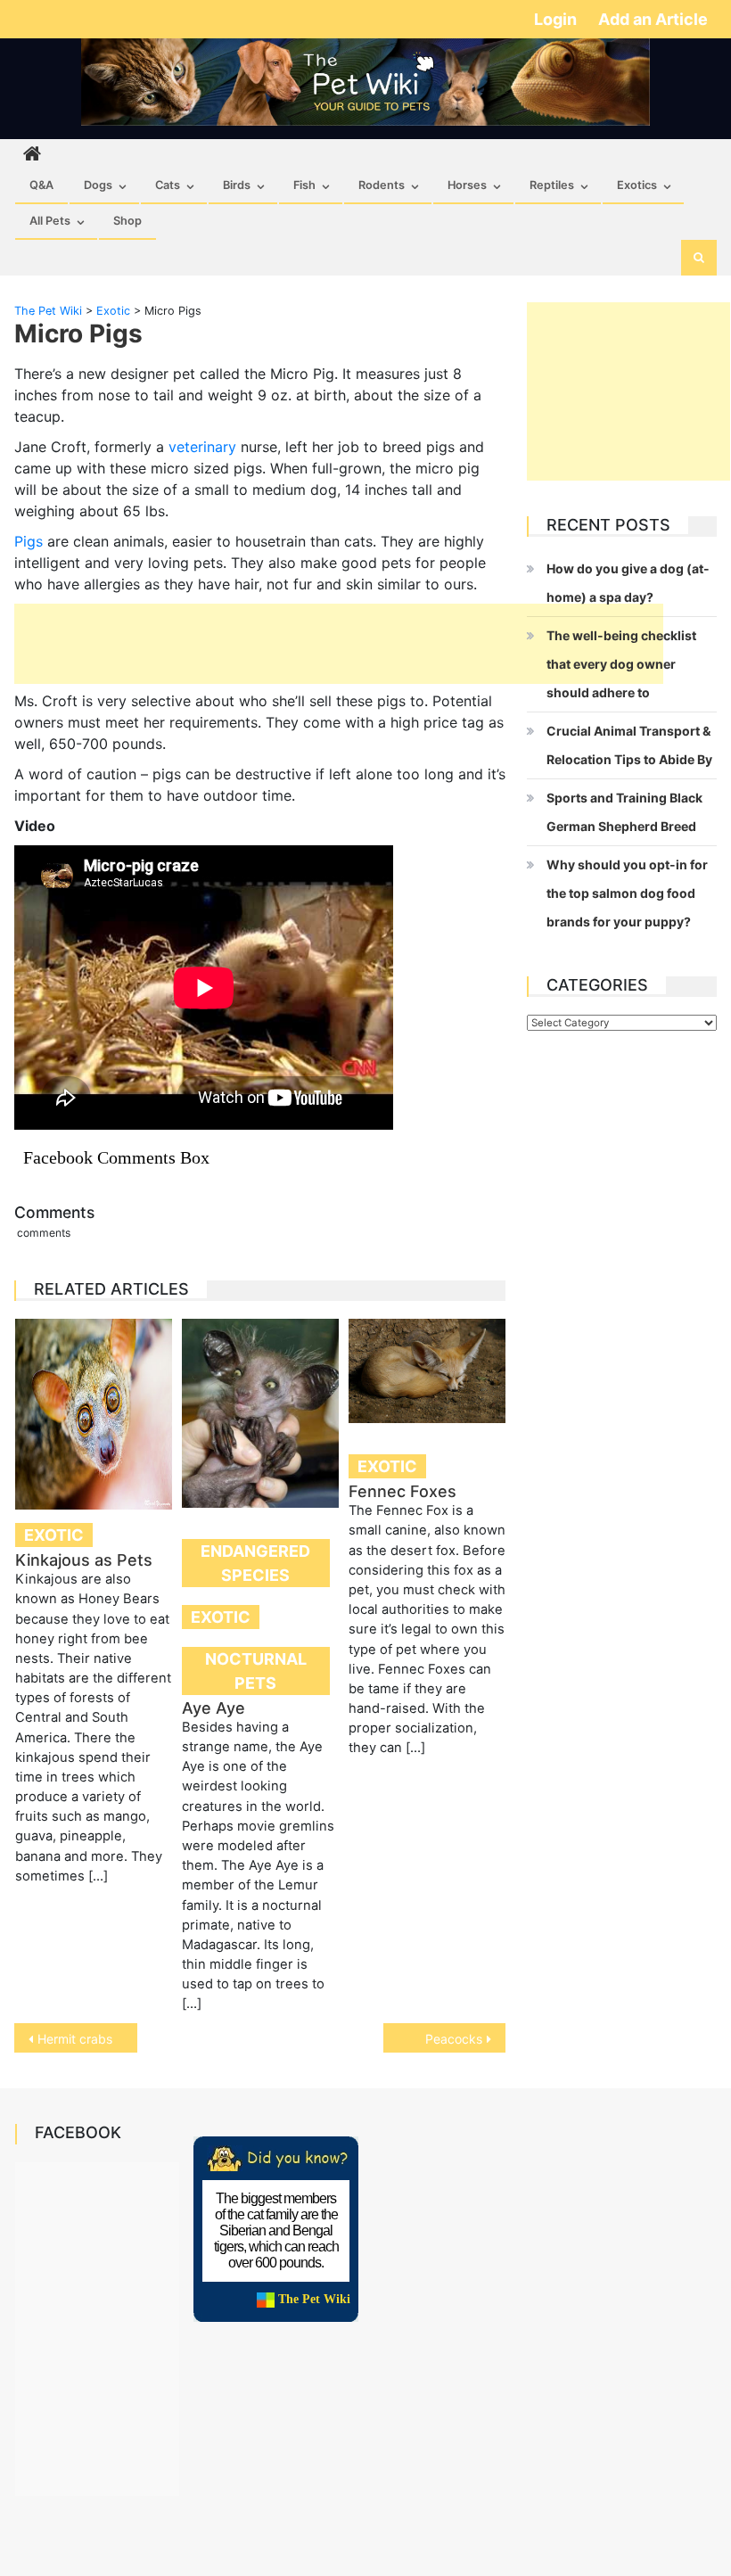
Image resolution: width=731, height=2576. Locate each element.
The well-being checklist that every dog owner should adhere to (621, 664)
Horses (467, 185)
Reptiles (552, 185)
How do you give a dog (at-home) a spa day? (628, 583)
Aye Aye (214, 1708)
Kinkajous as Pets (84, 1560)
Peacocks (454, 2039)
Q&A (41, 185)
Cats (168, 185)
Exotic (54, 1535)
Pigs (29, 541)
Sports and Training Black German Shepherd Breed (624, 812)
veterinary (202, 447)
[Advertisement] (339, 644)
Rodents (382, 185)
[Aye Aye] (260, 1413)
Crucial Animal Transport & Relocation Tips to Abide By (629, 745)
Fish (304, 185)
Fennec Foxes (402, 1491)
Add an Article (653, 19)
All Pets (50, 221)
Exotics (637, 185)
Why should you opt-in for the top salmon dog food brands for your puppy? (627, 893)
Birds (237, 185)
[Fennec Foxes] (427, 1371)
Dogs (98, 185)
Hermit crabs (75, 2039)
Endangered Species (255, 1563)
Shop (127, 221)
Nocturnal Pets (256, 1671)
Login (557, 19)
